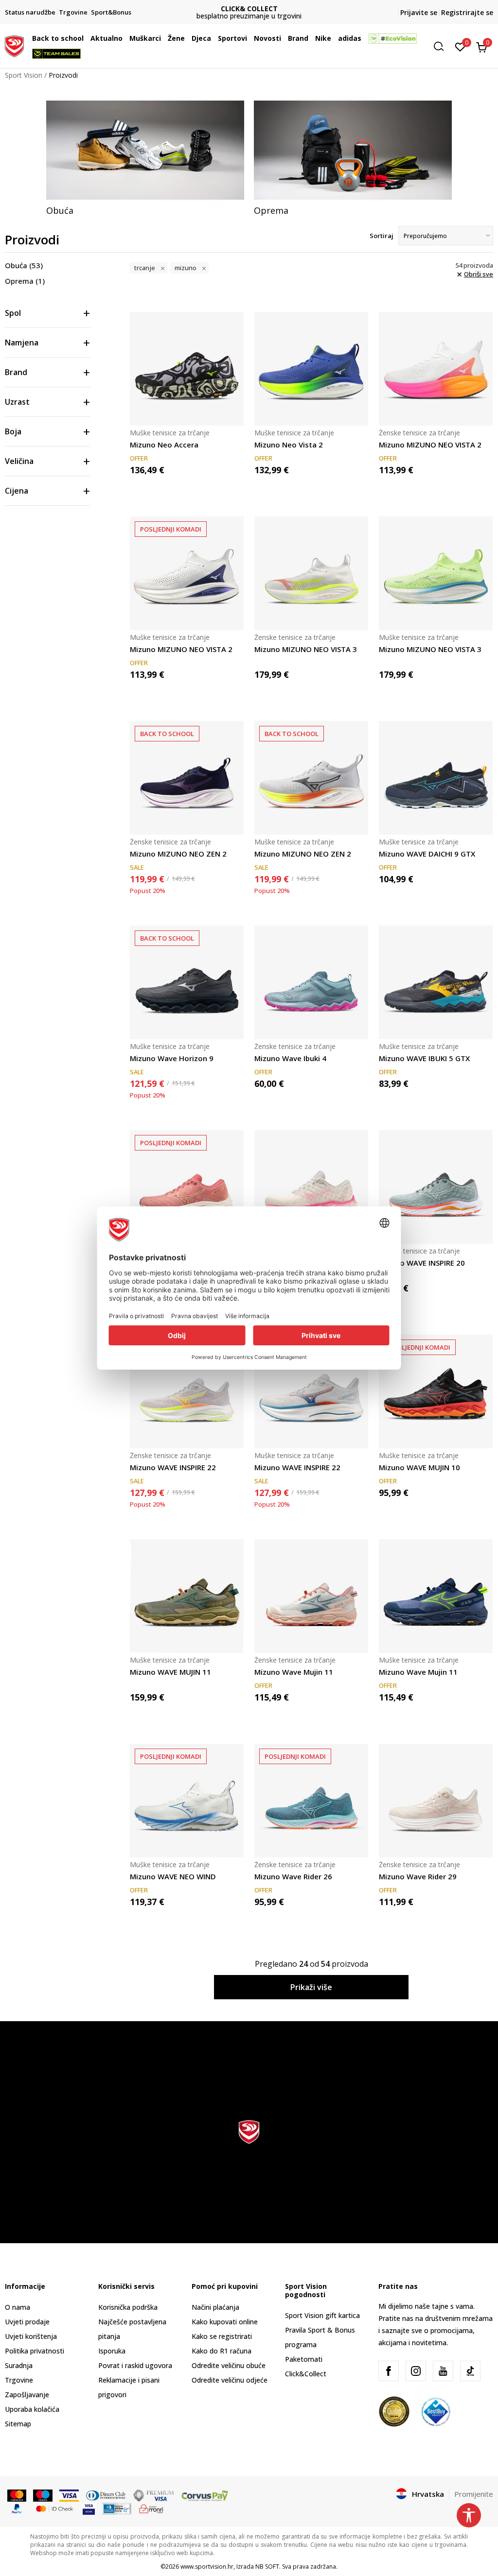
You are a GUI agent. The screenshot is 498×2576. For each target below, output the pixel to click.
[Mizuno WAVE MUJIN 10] (436, 1391)
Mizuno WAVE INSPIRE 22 (173, 1467)
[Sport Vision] (14, 45)
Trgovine (19, 2380)
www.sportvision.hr (207, 2567)
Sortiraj (382, 236)
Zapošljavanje (27, 2395)
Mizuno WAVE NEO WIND (173, 1876)
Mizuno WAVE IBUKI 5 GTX (424, 1058)
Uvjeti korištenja (31, 2336)
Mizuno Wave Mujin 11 (294, 1672)
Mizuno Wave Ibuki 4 (290, 1058)
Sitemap (18, 2424)
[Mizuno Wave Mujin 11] (311, 1596)
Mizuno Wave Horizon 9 (172, 1058)
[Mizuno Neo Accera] (187, 369)
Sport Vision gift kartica (322, 2315)
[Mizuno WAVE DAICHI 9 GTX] (436, 778)
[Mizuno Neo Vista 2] (311, 369)
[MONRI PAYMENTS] (151, 2508)
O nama (18, 2307)
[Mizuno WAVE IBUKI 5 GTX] (436, 982)
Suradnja (19, 2365)
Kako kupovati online (225, 2322)
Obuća (24, 265)
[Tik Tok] (470, 2371)
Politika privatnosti (35, 2351)
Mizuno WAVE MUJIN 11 (170, 1672)
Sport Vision (24, 75)
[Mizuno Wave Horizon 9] (187, 982)
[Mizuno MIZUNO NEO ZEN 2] (187, 778)
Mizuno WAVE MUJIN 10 (419, 1467)
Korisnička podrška (128, 2307)
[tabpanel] (145, 158)
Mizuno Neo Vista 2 (289, 445)
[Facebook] (389, 2371)
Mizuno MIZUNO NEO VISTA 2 (430, 445)
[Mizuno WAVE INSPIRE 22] (187, 1391)
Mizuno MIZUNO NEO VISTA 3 (306, 649)
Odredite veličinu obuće (229, 2365)
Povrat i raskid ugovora (135, 2365)
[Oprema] (353, 150)
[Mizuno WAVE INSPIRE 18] (187, 1187)
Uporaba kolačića (32, 2409)
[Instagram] (416, 2371)
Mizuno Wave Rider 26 (293, 1876)
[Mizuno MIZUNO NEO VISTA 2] (436, 369)
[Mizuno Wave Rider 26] (311, 1801)
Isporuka (112, 2351)
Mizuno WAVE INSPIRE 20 (422, 1263)
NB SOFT (267, 2567)
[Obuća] (145, 150)
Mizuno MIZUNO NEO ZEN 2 (178, 854)
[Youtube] (443, 2371)
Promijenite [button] (474, 2494)
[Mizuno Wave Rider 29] (436, 1801)
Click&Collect (306, 2374)
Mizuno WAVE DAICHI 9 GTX (427, 854)
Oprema (25, 281)
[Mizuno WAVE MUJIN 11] (187, 1596)
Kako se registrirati (222, 2336)
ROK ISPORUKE (249, 9)
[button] (86, 38)
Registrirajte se (467, 12)
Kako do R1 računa (222, 2351)
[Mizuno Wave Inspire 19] (311, 1187)
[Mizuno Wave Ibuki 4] (311, 982)
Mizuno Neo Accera (164, 445)
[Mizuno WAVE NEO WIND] (187, 1801)
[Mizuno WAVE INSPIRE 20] (436, 1187)
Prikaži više (311, 1987)
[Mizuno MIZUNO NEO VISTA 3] (311, 573)
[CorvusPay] (205, 2494)
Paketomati (304, 2359)
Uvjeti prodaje (27, 2322)
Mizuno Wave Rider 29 (418, 1876)
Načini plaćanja (215, 2307)
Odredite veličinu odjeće (230, 2380)
